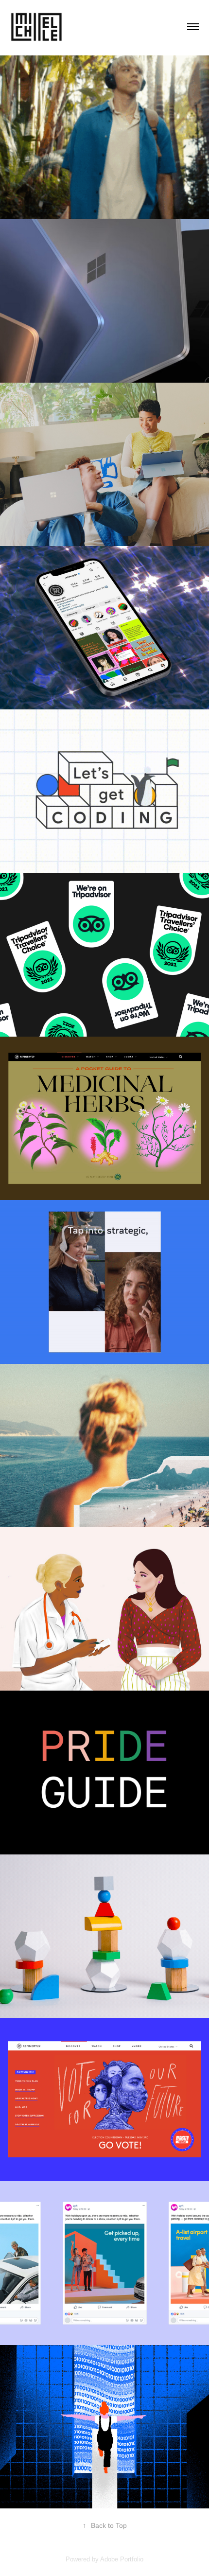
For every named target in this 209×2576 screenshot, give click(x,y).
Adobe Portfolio (122, 2559)
